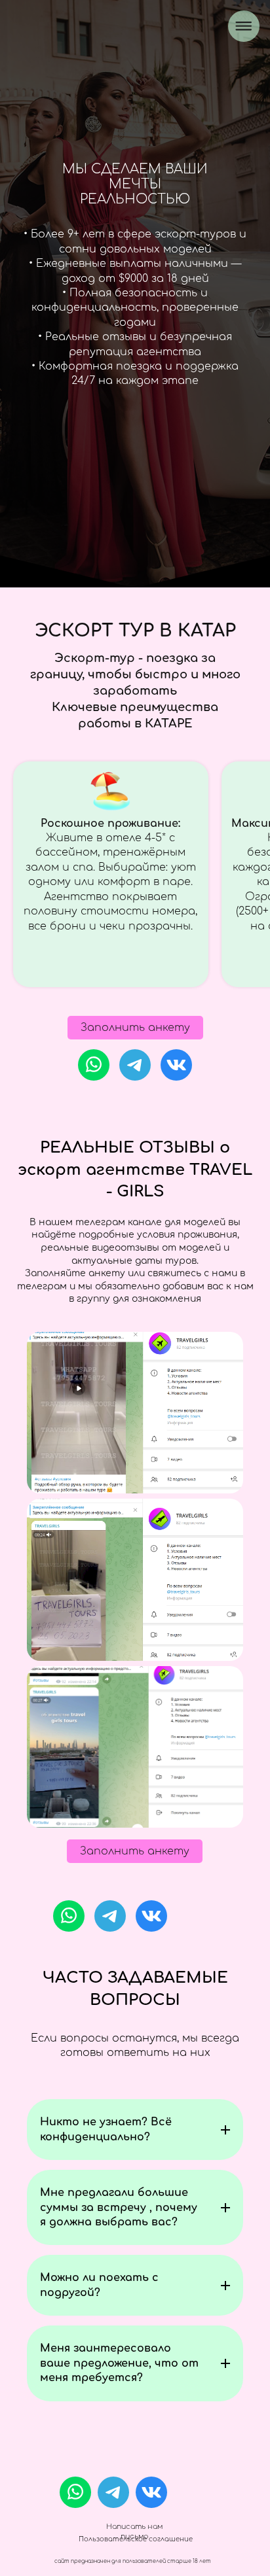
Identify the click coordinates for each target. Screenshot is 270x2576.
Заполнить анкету (135, 1028)
